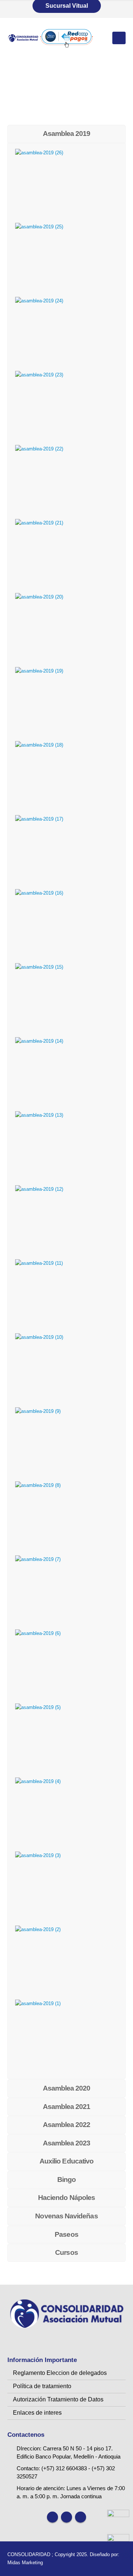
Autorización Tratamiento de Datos (58, 2399)
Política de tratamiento (42, 2386)
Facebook (52, 2517)
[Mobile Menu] (119, 38)
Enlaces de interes (37, 2413)
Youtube (66, 2517)
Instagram (81, 2517)
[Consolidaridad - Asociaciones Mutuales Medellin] (23, 38)
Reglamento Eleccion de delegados (60, 2373)
